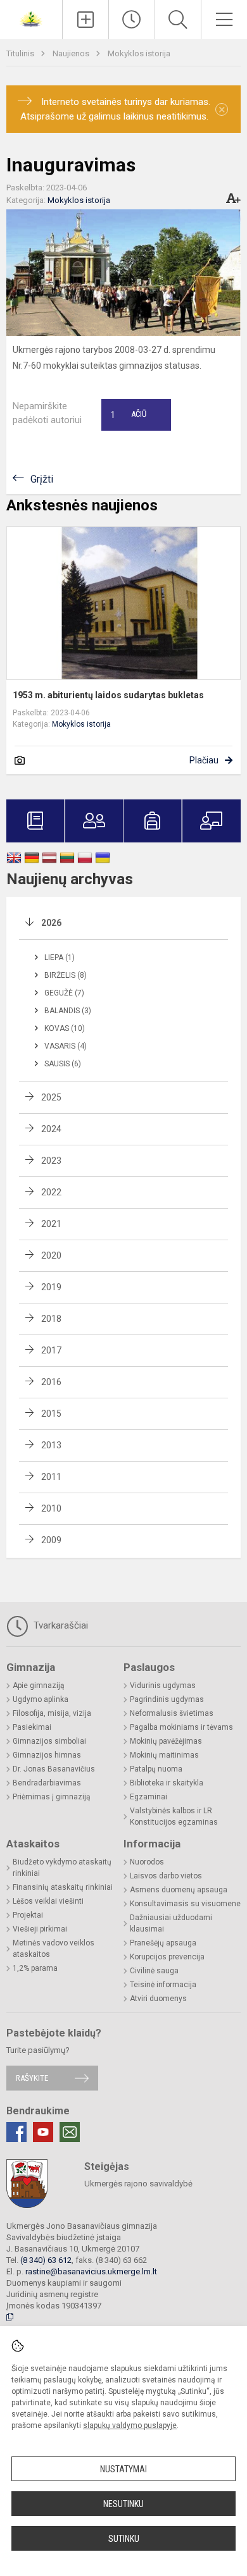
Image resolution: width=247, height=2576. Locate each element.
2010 (51, 1508)
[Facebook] (16, 2132)
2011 (51, 1477)
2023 (51, 1161)
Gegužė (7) (64, 993)
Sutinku (124, 2539)
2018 (51, 1319)
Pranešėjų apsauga (163, 1943)
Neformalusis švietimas (172, 1713)
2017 (51, 1350)
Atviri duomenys (158, 1999)
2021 (51, 1224)
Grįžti (42, 479)
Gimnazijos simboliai (49, 1741)
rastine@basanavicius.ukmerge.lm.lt (91, 2271)
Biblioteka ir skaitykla (167, 1783)
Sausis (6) (63, 1064)
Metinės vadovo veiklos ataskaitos (54, 1949)
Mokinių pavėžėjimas (166, 1741)
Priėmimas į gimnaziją (52, 1797)
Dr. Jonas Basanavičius (54, 1769)
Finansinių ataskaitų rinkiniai (63, 1887)
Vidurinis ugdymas (163, 1685)
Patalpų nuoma (156, 1769)
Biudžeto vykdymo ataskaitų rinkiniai (62, 1868)
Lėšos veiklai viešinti (48, 1901)
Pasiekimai (32, 1727)
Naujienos (72, 53)
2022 (51, 1192)
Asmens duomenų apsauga (179, 1890)
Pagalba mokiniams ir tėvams (181, 1727)
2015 (51, 1414)
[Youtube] (43, 2132)
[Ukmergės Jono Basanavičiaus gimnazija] (31, 18)
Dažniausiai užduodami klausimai (171, 1923)
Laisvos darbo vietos (166, 1876)
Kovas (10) (65, 1028)
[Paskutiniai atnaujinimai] (132, 20)
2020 (51, 1255)
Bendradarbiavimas (47, 1783)
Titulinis (21, 53)
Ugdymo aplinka (41, 1699)
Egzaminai (149, 1797)
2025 (51, 1097)
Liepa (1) (60, 958)
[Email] (70, 2132)
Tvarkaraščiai (60, 1625)
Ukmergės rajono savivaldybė (138, 2184)
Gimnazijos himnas (47, 1755)
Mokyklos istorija (139, 53)
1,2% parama (35, 1968)
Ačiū (129, 415)
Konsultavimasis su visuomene (185, 1904)
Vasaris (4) (66, 1046)
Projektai (28, 1915)
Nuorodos (147, 1862)
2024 (51, 1129)
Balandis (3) (68, 1011)
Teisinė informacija (163, 1985)
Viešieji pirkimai (40, 1929)
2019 (51, 1287)
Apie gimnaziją (39, 1685)
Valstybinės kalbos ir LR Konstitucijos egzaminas (174, 1816)
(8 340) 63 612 (46, 2260)
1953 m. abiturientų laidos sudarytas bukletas (108, 695)
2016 (51, 1382)
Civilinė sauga (154, 1971)
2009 (51, 1540)
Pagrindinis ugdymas (167, 1699)
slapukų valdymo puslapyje (130, 2425)
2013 (51, 1445)
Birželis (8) (66, 975)
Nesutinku (123, 2504)
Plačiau (204, 760)
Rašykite (32, 2078)
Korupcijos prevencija (167, 1957)
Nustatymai (123, 2469)
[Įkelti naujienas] (85, 20)
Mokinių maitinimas (164, 1755)
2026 (51, 923)
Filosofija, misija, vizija (52, 1713)
